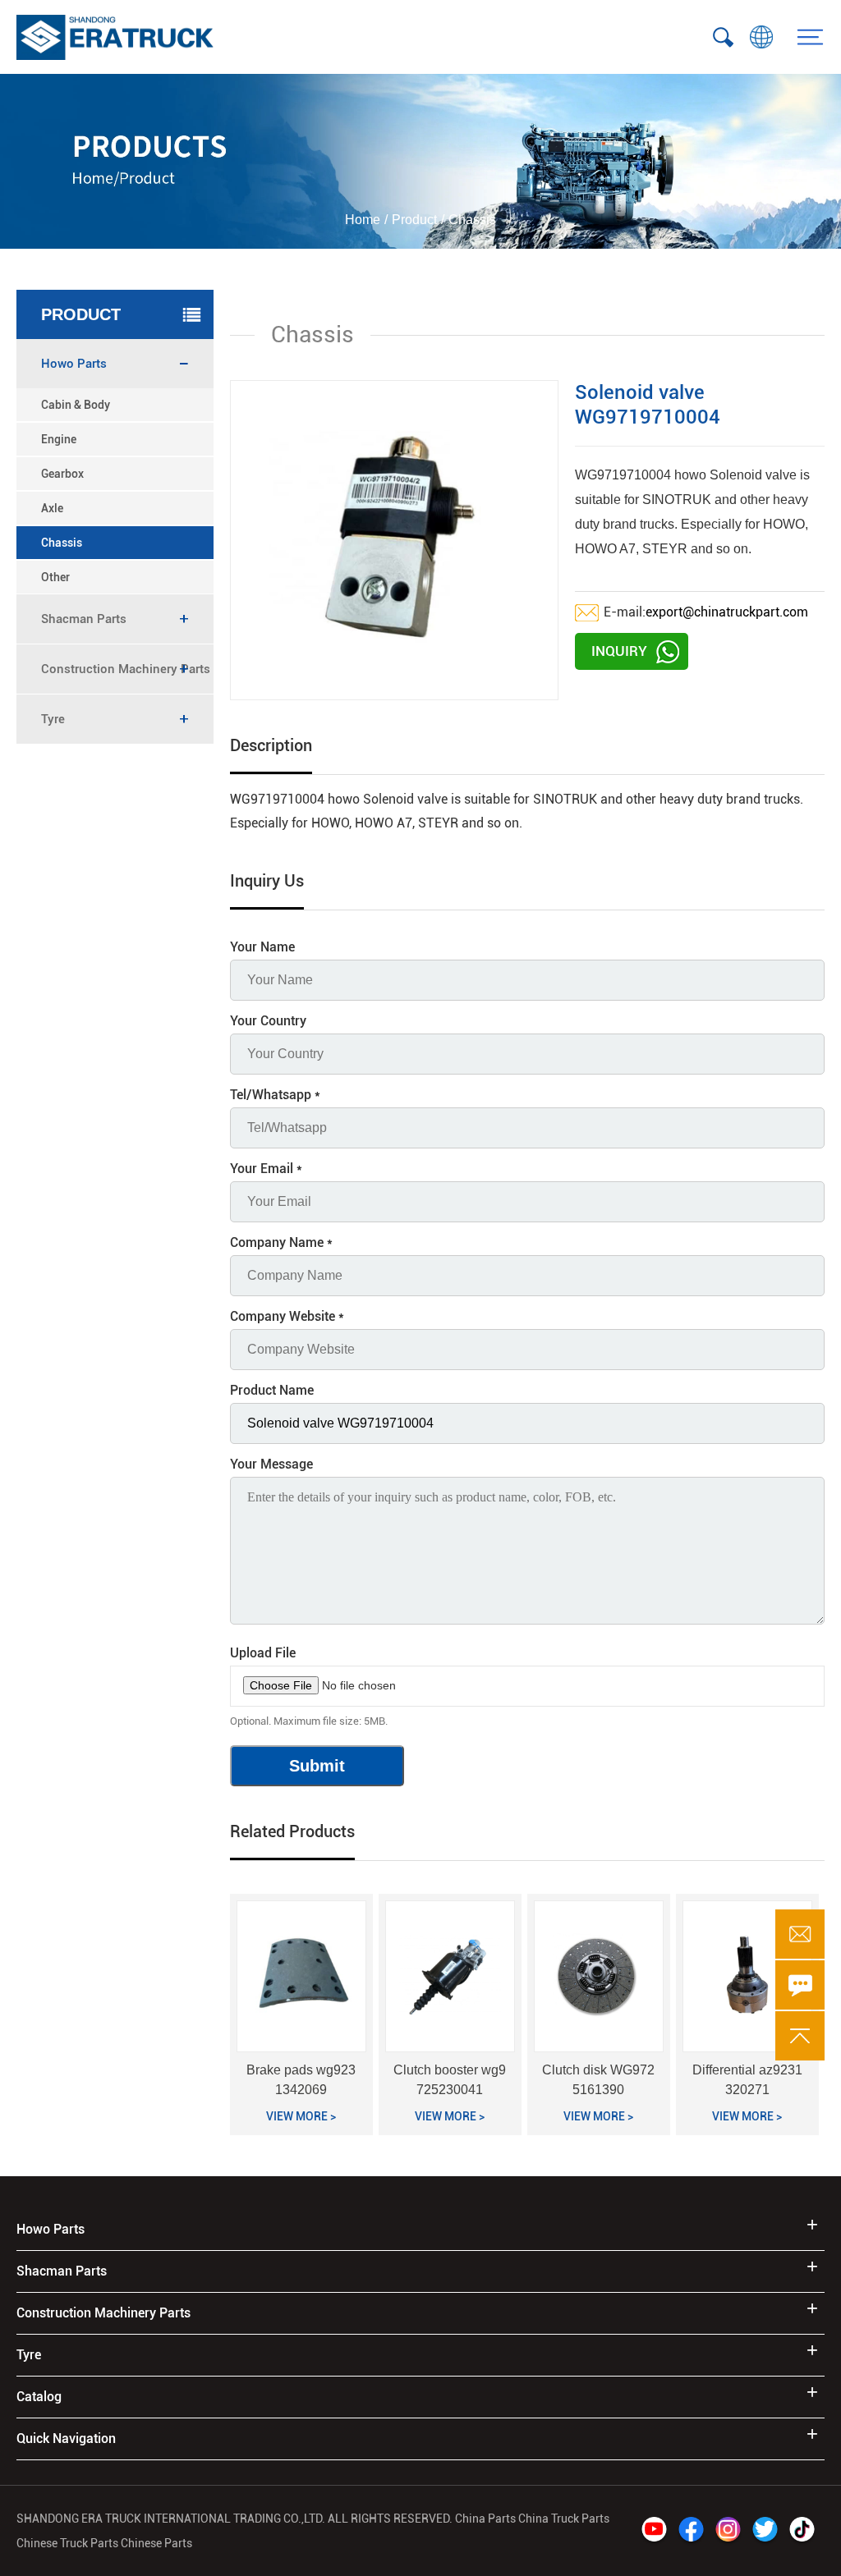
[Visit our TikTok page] (802, 2531)
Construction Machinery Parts (103, 2313)
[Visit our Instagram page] (728, 2531)
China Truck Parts (564, 2519)
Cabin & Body (76, 405)
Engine (59, 439)
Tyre (29, 2355)
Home (363, 220)
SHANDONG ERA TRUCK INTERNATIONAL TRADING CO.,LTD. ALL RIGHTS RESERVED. (234, 2519)
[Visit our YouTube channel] (654, 2531)
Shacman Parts (62, 2271)
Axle (52, 508)
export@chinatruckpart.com (727, 612)
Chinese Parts (156, 2543)
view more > (301, 2116)
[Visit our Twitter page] (765, 2531)
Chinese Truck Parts (67, 2543)
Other (55, 577)
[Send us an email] (800, 1934)
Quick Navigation (66, 2438)
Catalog (39, 2397)
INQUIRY (619, 651)
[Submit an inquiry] (800, 1985)
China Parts (487, 2519)
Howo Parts (51, 2229)
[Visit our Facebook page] (691, 2531)
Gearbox (62, 474)
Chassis (62, 543)
